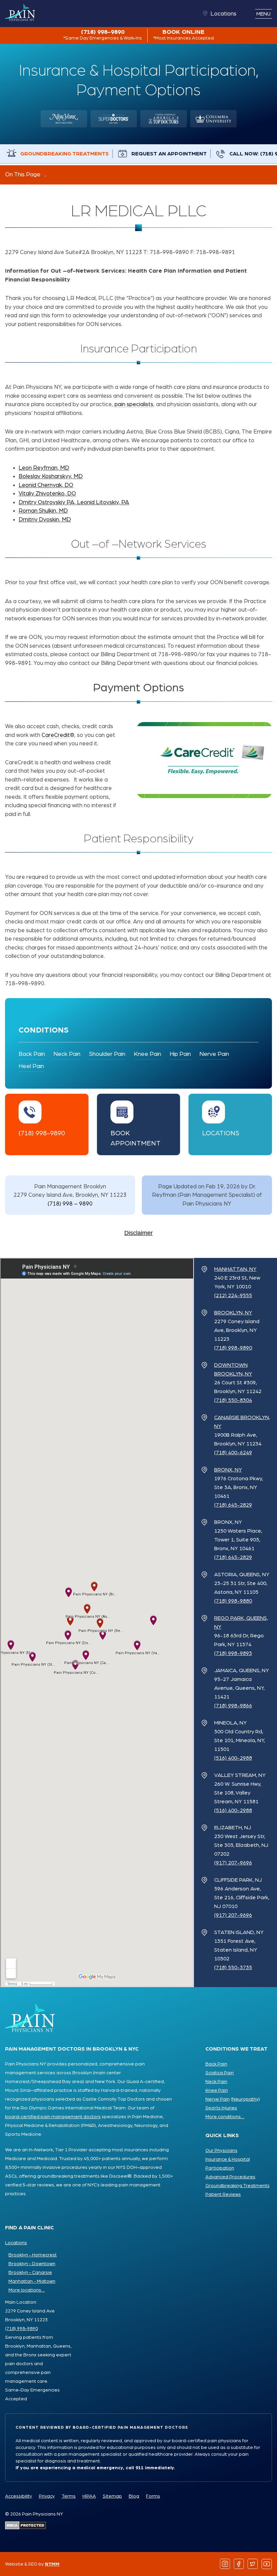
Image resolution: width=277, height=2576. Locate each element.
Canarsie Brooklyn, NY (242, 1422)
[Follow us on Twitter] (253, 2564)
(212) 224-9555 (233, 1295)
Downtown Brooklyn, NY (233, 1369)
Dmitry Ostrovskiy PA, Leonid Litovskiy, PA (74, 502)
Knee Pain (147, 1054)
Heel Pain (31, 1066)
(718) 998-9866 (233, 1706)
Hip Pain (180, 1054)
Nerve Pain (214, 1054)
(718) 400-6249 (233, 1453)
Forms (153, 2496)
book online (183, 35)
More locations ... (27, 2290)
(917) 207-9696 (233, 1863)
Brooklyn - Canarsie (30, 2273)
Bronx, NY (228, 1470)
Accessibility (19, 2496)
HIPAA (89, 2496)
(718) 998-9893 (233, 1653)
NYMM (52, 2564)
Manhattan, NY (235, 1269)
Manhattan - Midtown (32, 2281)
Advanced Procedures (230, 2177)
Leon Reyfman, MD (44, 468)
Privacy (47, 2496)
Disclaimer (138, 1233)
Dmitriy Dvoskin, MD (45, 519)
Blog (134, 2496)
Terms (69, 2496)
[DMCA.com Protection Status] (26, 2527)
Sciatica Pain (220, 2073)
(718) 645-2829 (233, 1505)
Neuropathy (245, 2099)
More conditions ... (225, 2117)
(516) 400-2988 (233, 1758)
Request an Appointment (169, 154)
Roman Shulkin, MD (43, 511)
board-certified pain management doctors (53, 2117)
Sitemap (112, 2496)
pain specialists (134, 404)
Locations (223, 14)
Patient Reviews (223, 2195)
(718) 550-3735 (233, 1967)
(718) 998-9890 (103, 35)
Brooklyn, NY (233, 1313)
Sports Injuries (221, 2108)
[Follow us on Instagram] (225, 2564)
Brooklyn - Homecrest (33, 2255)
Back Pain (32, 1054)
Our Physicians (221, 2151)
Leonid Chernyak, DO (46, 485)
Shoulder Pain (107, 1054)
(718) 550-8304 (233, 1400)
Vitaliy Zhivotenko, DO (47, 493)
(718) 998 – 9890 (70, 1204)
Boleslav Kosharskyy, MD (51, 476)
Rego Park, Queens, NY (241, 1623)
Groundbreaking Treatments (65, 154)
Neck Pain (67, 1054)
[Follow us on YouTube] (267, 2564)
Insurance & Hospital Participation (228, 2164)
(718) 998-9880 (233, 1601)
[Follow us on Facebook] (239, 2564)
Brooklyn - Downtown (32, 2264)
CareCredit (56, 735)
